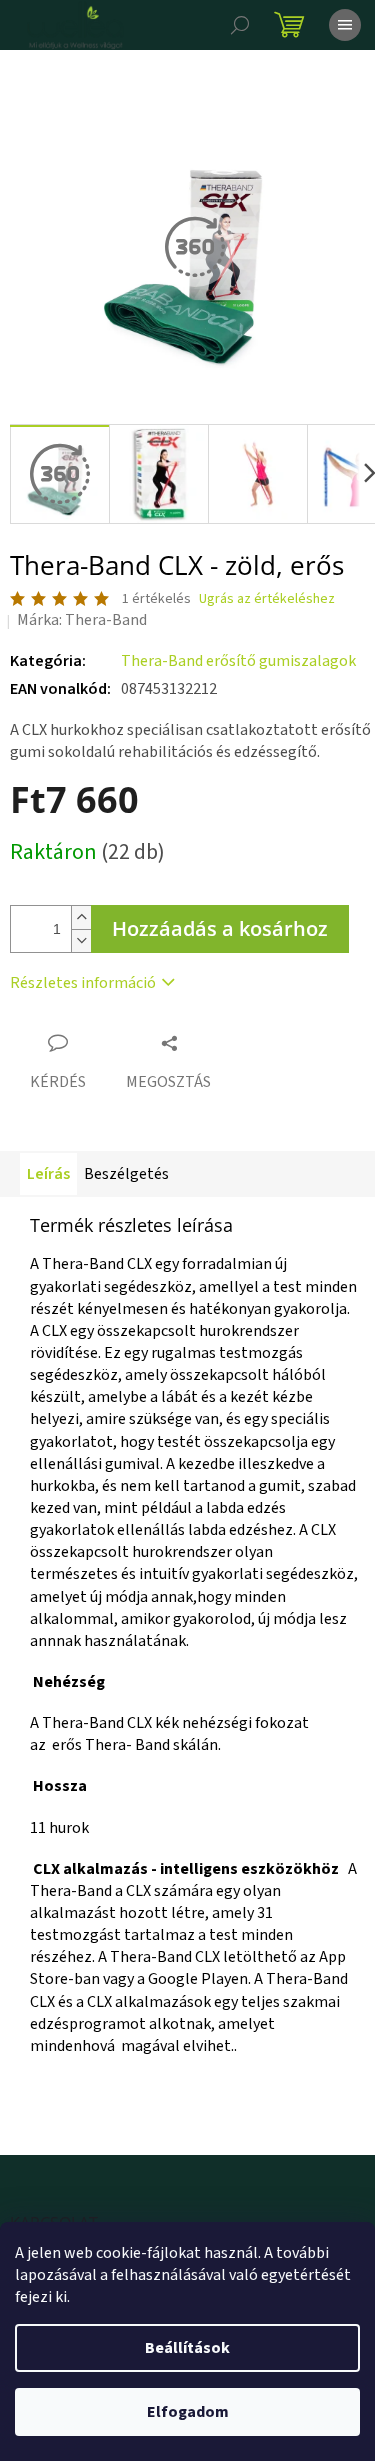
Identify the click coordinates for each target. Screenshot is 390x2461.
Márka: (82, 620)
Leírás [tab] (48, 1174)
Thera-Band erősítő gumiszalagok (238, 661)
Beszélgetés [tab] (126, 1174)
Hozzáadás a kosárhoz (220, 928)
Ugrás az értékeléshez (267, 599)
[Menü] (345, 25)
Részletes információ (83, 983)
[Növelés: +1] (81, 917)
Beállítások (187, 2348)
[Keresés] (240, 25)
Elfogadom (188, 2412)
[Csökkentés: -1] (81, 940)
